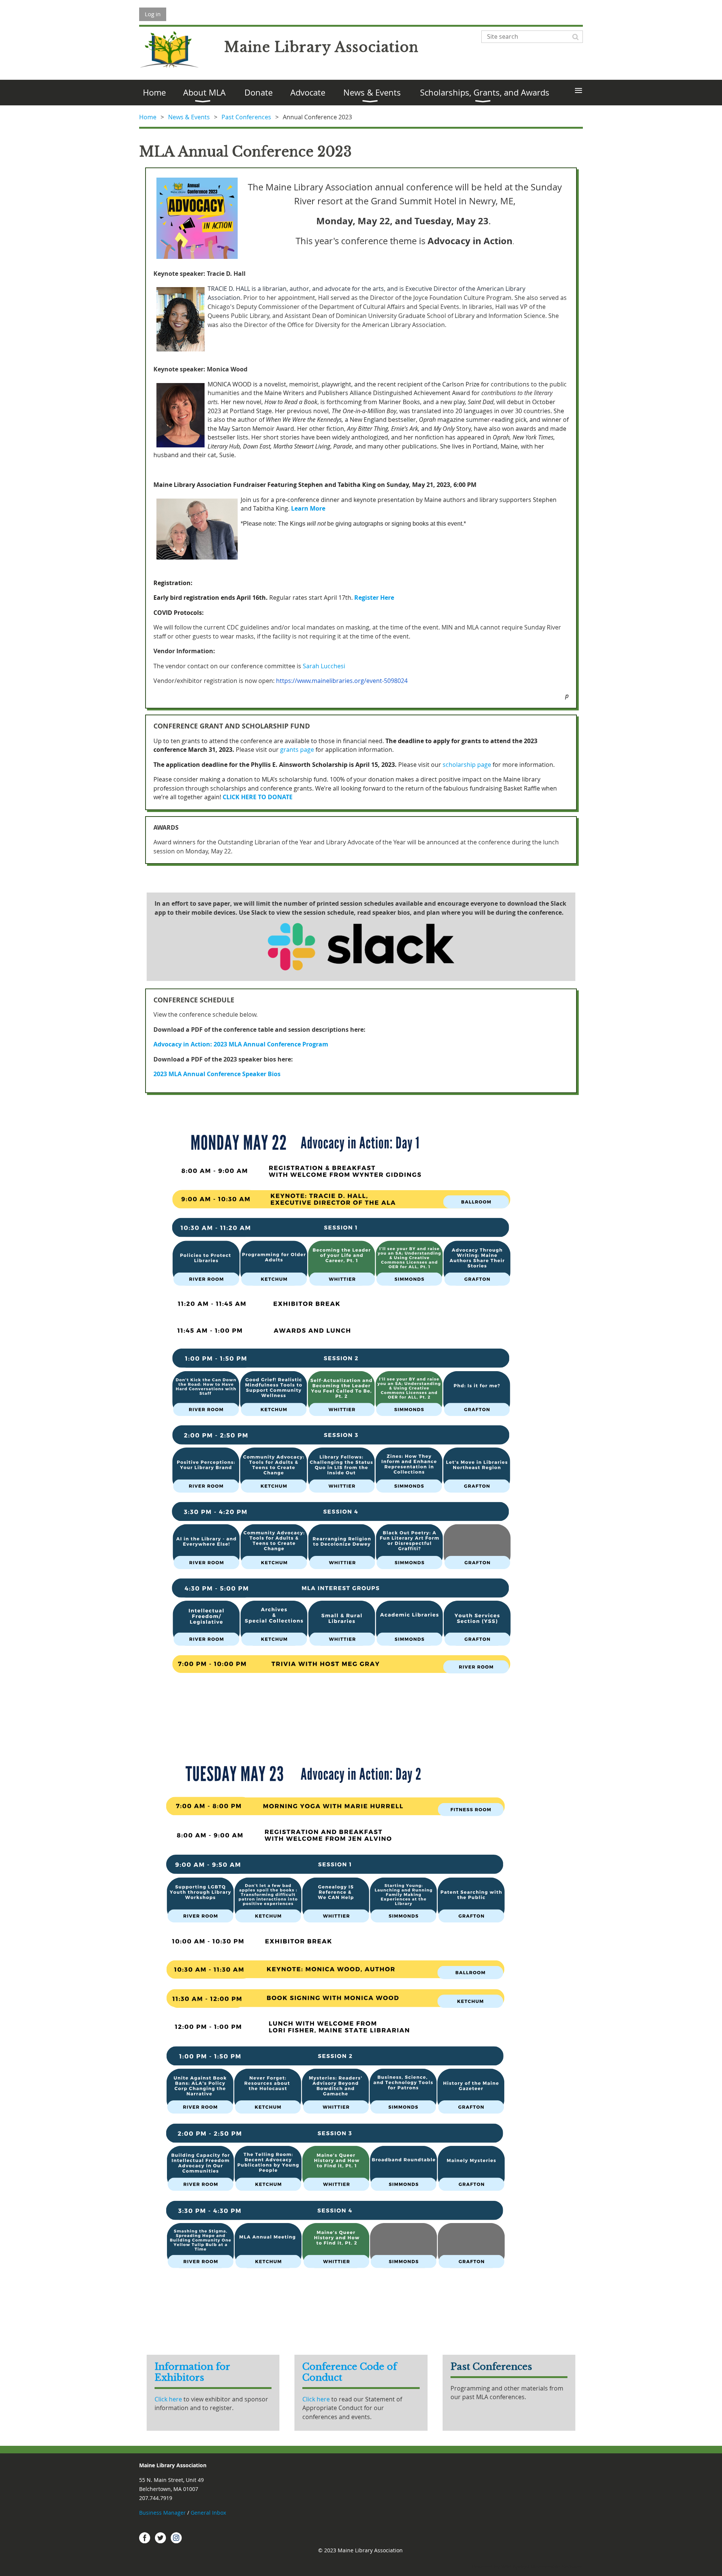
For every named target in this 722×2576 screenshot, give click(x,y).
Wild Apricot (515, 2567)
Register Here (374, 598)
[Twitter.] (161, 2538)
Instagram (176, 2538)
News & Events (189, 117)
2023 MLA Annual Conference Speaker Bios (217, 1074)
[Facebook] (145, 2538)
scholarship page (467, 765)
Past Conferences (246, 117)
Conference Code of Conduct (350, 2372)
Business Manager (162, 2513)
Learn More (308, 508)
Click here (169, 2399)
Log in (153, 14)
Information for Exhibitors (192, 2372)
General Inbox (209, 2513)
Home (148, 117)
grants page (297, 750)
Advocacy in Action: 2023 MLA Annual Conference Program (241, 1044)
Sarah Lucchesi (324, 666)
